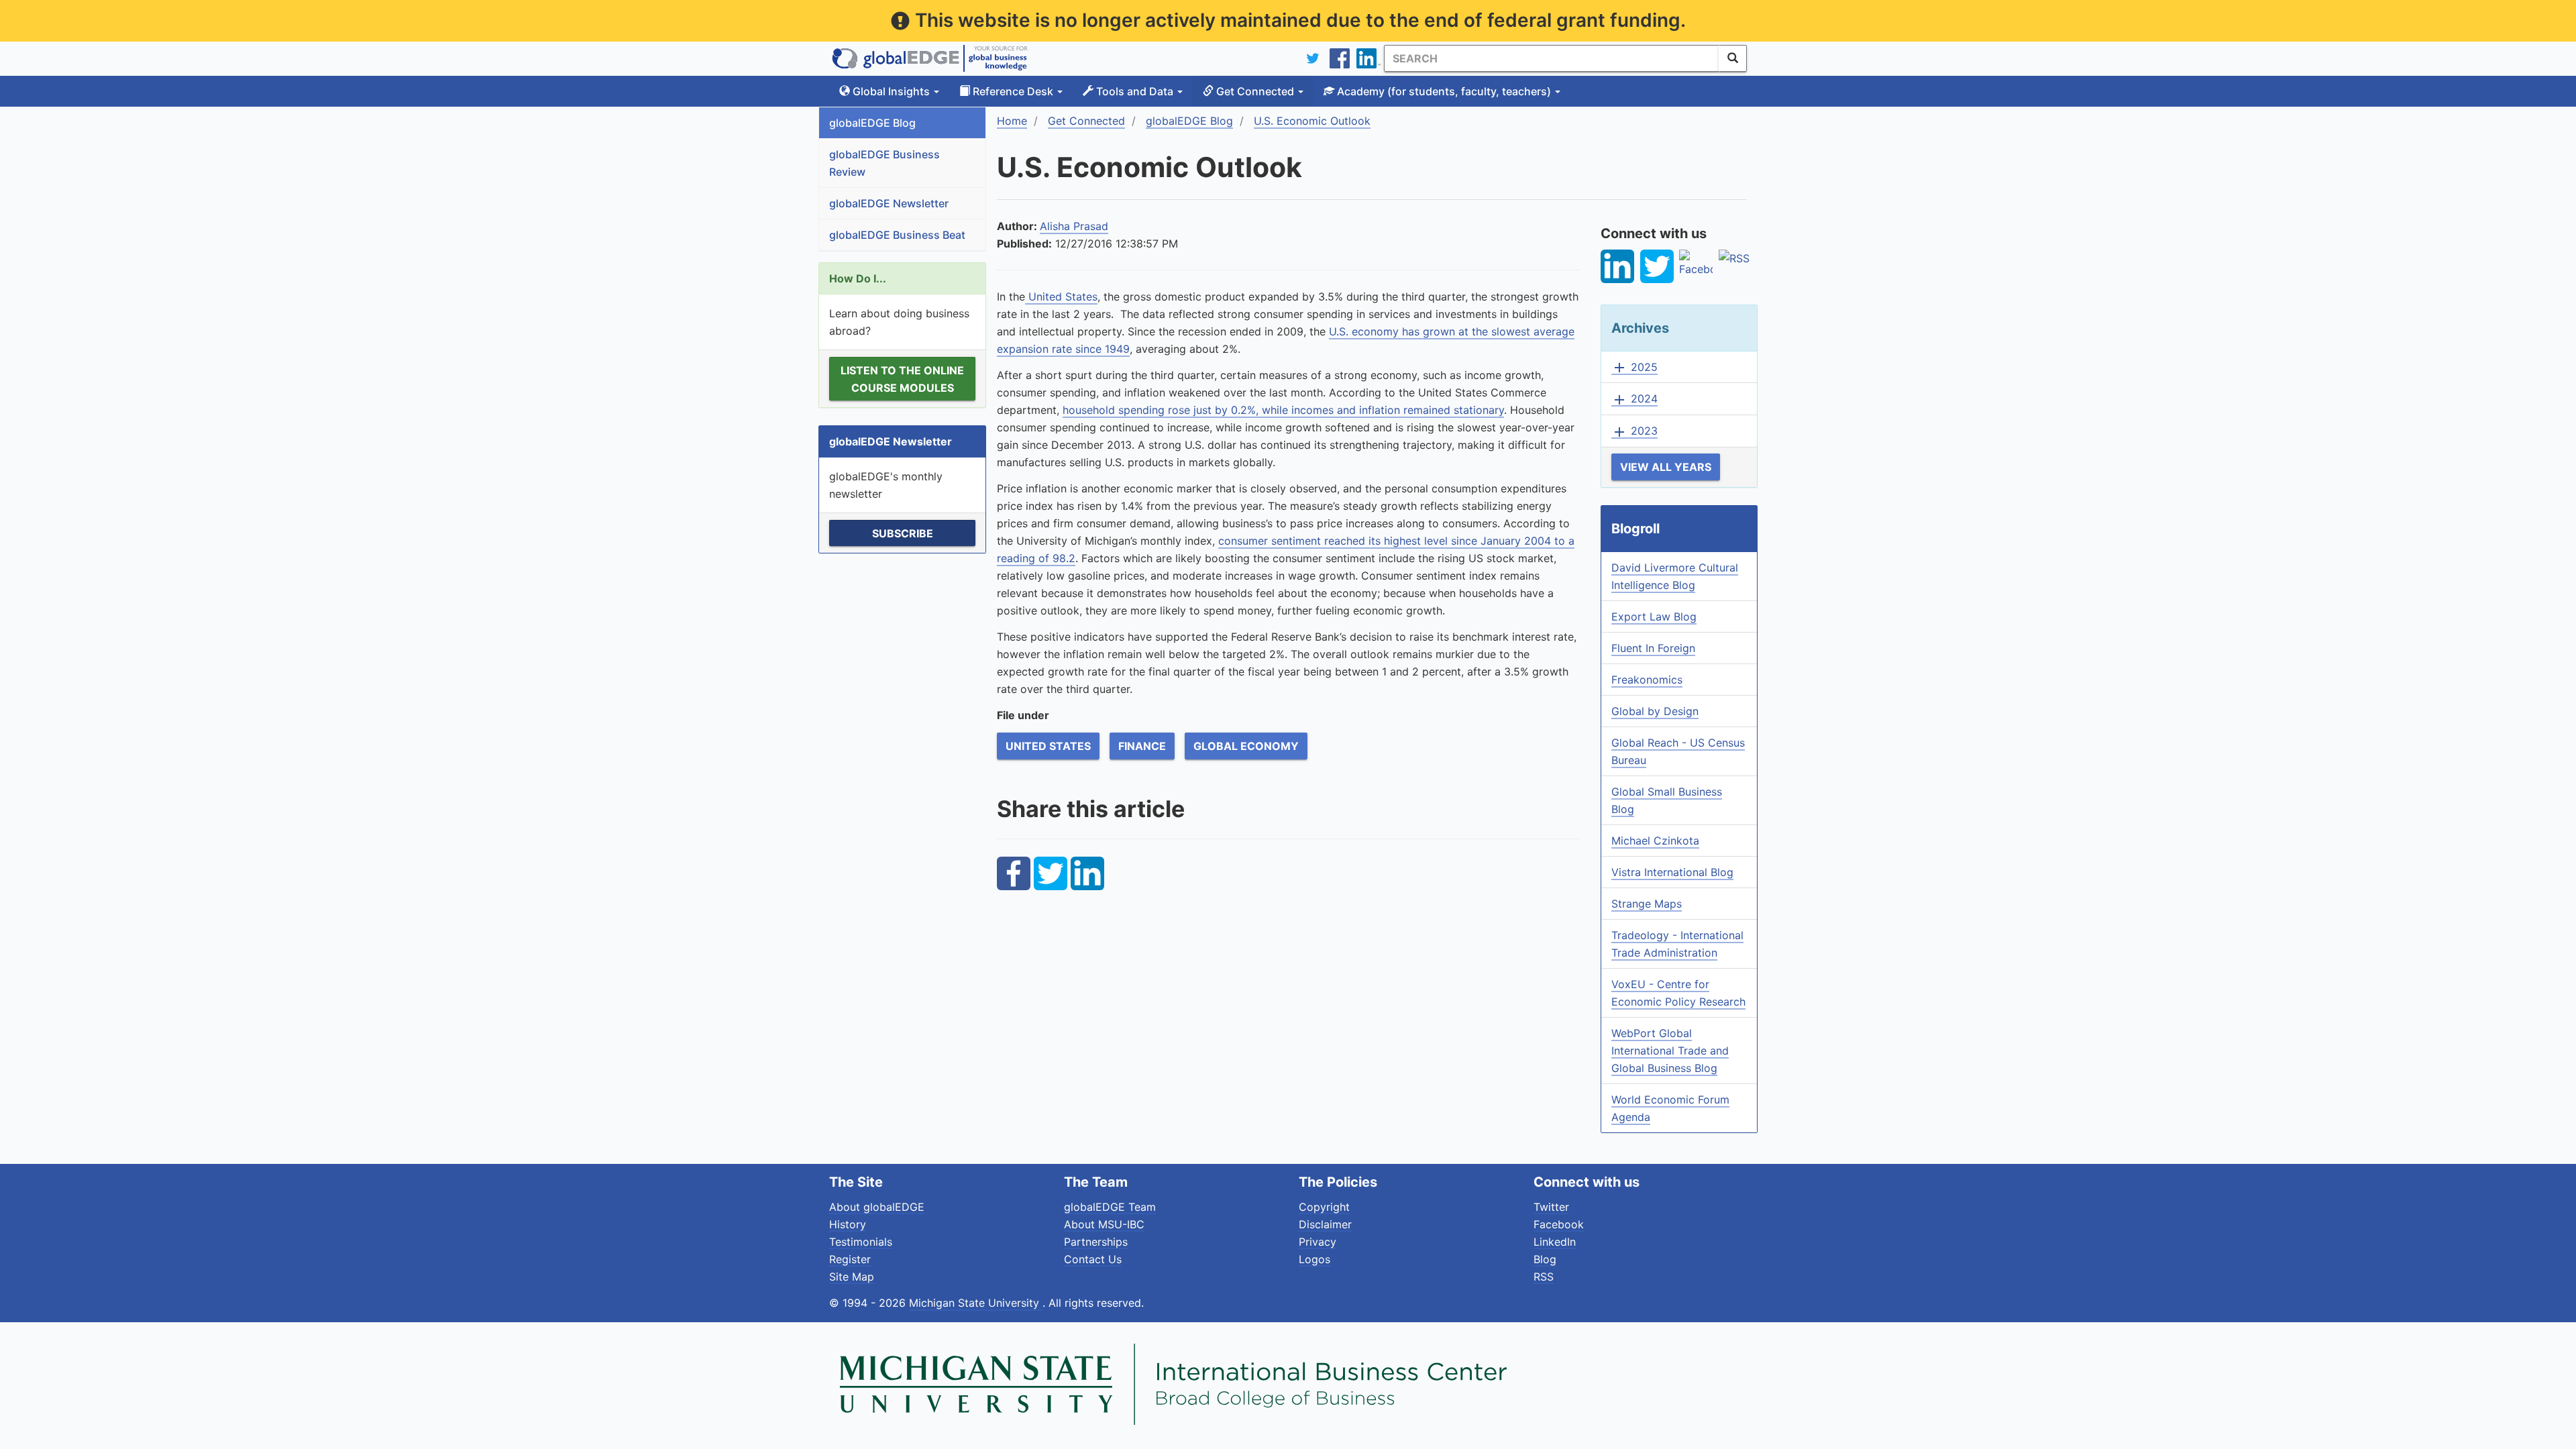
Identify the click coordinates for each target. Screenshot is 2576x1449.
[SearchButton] (1733, 58)
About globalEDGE (877, 1207)
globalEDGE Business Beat (897, 235)
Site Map (852, 1277)
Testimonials (861, 1242)
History (848, 1224)
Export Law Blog (1654, 616)
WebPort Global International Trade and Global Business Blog (1670, 1051)
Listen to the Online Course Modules (902, 379)
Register (850, 1259)
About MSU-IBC (1104, 1224)
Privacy (1318, 1242)
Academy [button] (1443, 91)
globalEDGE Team (1110, 1207)
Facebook (1559, 1224)
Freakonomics (1647, 680)
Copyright (1324, 1207)
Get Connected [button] (1255, 91)
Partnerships (1096, 1242)
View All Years (1666, 467)
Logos (1314, 1259)
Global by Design (1655, 711)
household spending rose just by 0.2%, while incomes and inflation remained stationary (1283, 410)
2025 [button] (1634, 368)
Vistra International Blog (1672, 872)
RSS (1544, 1277)
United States (1061, 297)
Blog (1545, 1259)
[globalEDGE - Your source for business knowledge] (930, 58)
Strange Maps (1647, 904)
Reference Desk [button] (1013, 91)
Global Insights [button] (891, 91)
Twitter (1551, 1207)
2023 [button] (1634, 431)
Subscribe (903, 533)
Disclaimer (1325, 1224)
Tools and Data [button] (1135, 91)
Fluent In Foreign (1653, 648)
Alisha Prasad (1074, 226)
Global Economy (1246, 746)
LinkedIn (1555, 1242)
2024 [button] (1634, 399)
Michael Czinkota (1655, 841)
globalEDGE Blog (872, 123)
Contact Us (1093, 1259)
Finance (1142, 746)
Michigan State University (976, 1303)
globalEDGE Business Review (884, 163)
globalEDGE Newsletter (889, 203)
